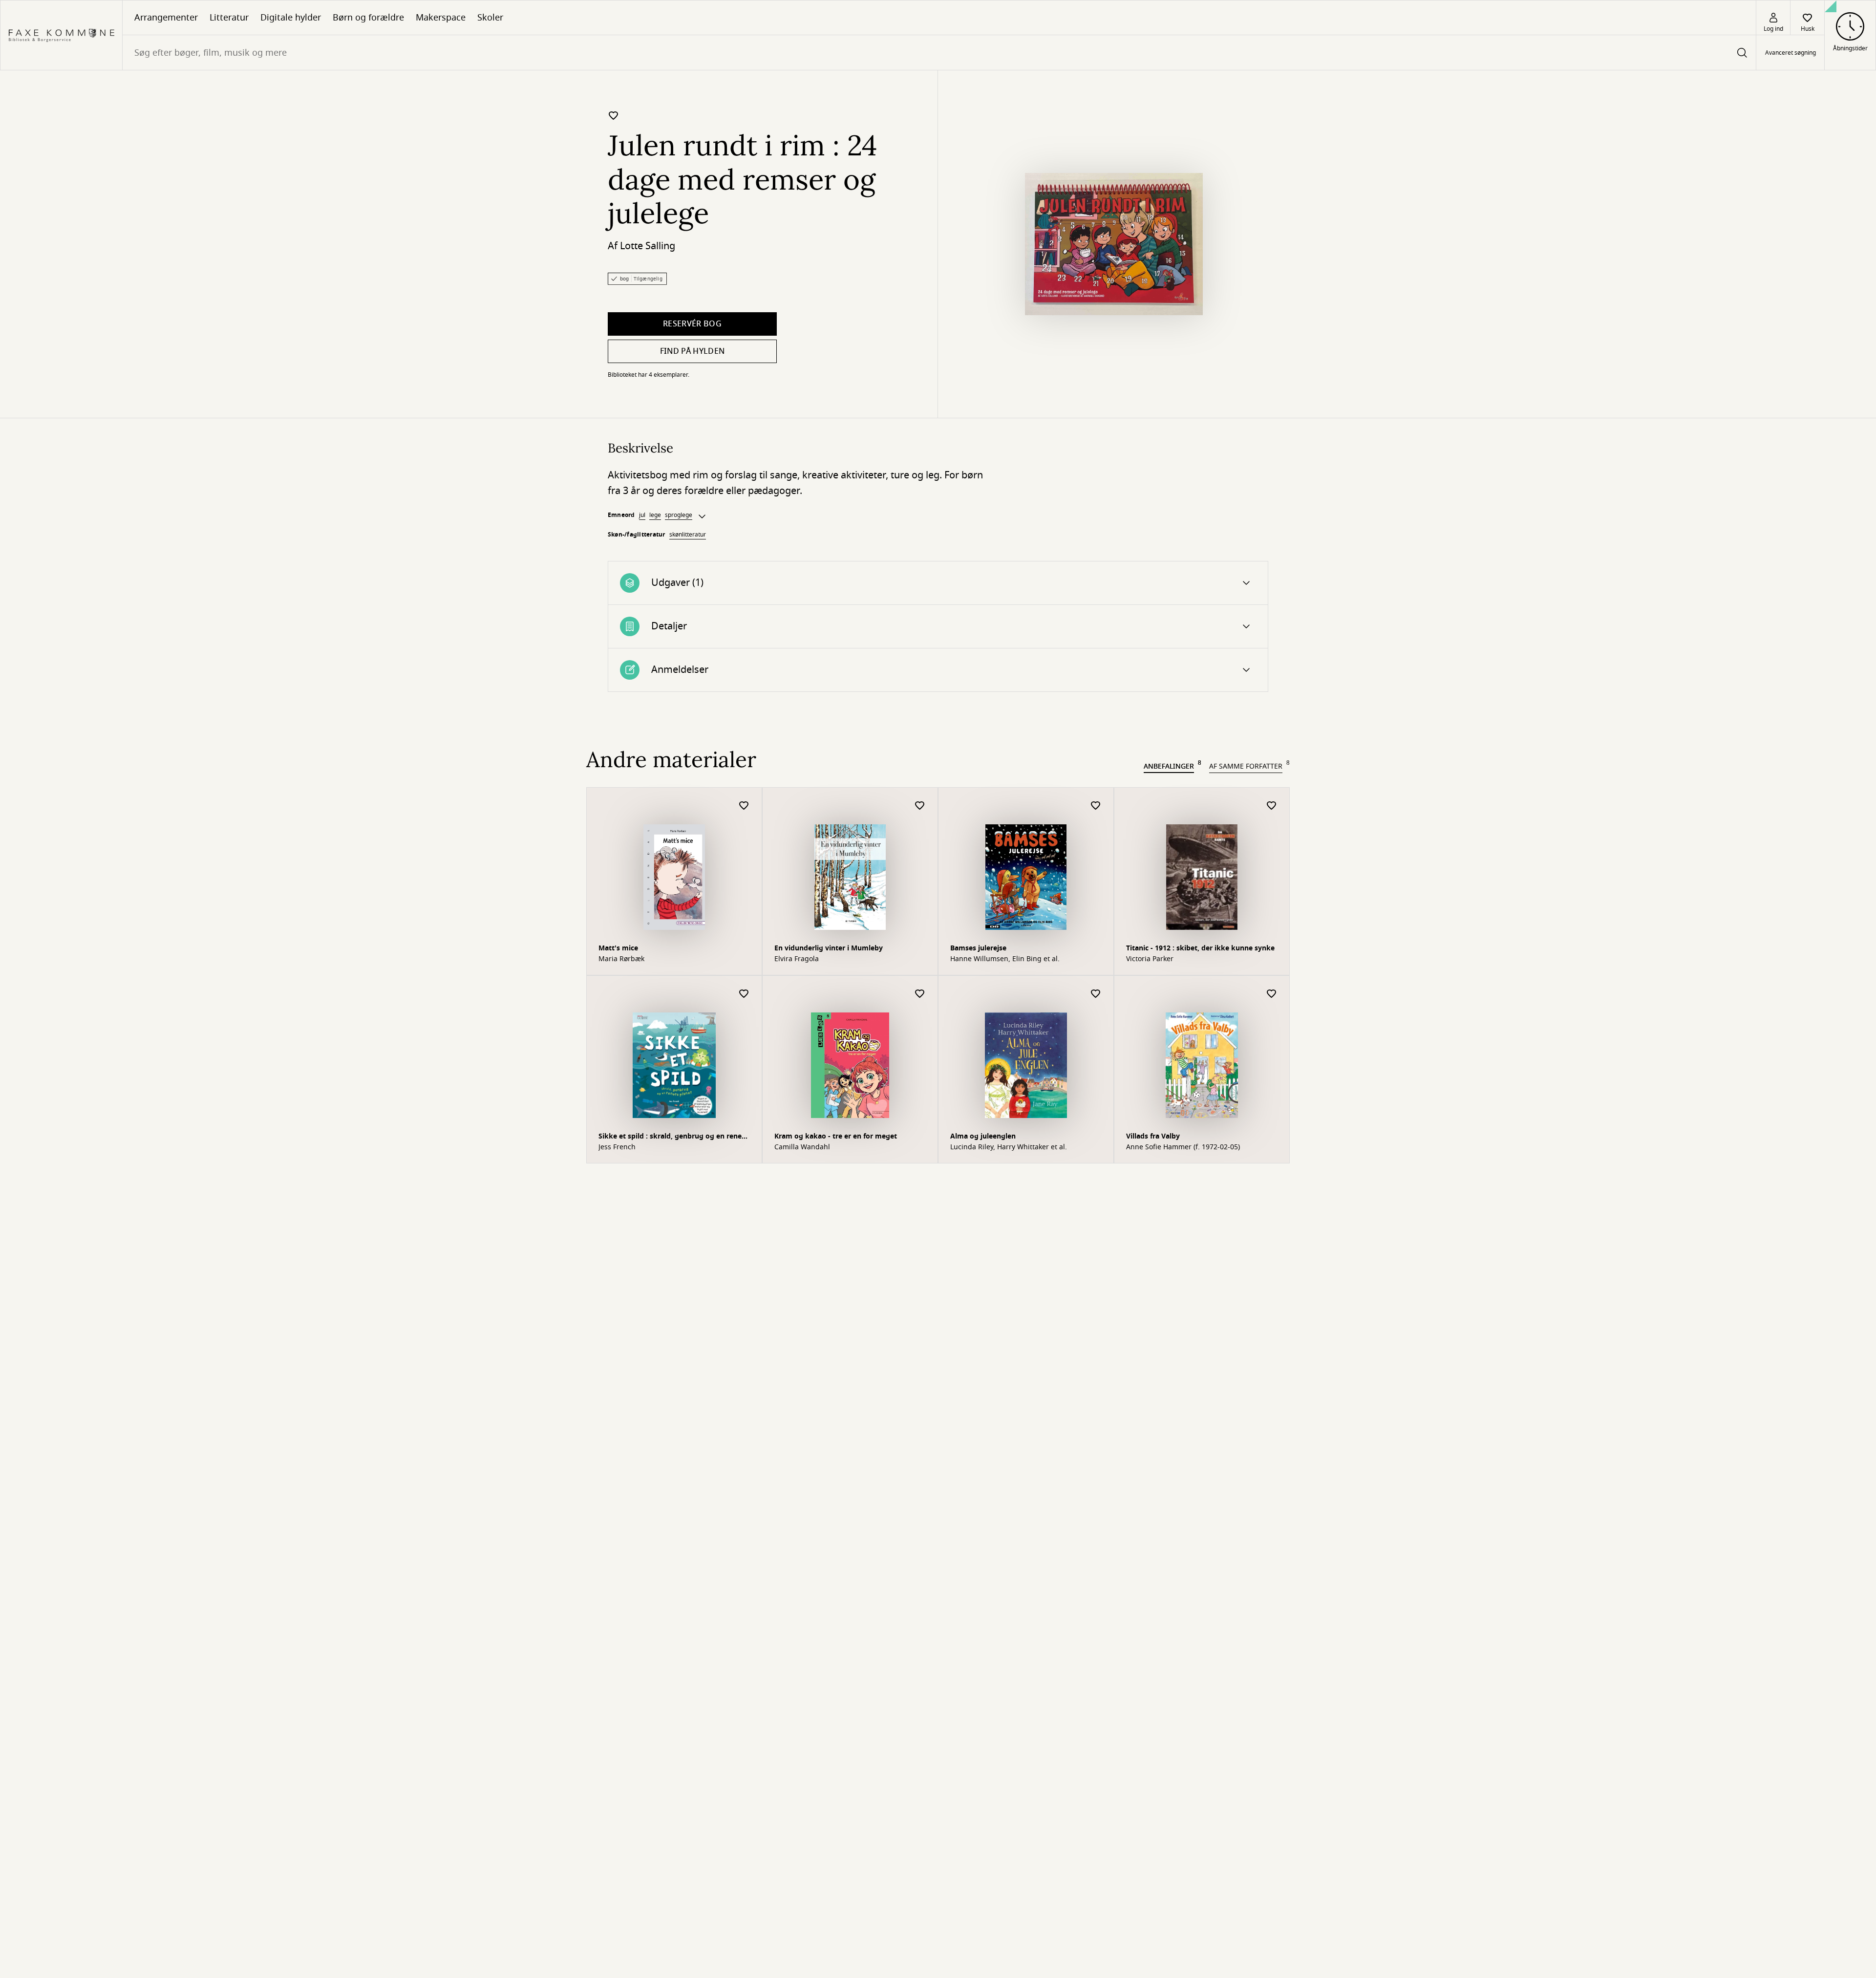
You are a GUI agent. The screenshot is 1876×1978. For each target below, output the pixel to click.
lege (655, 515)
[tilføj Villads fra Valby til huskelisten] (1272, 994)
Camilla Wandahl (802, 1147)
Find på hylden (692, 351)
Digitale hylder (291, 18)
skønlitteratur (688, 535)
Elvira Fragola (797, 959)
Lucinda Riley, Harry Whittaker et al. (1009, 1147)
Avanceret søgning (1791, 53)
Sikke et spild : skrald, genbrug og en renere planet (673, 1137)
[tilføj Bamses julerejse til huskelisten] (1096, 806)
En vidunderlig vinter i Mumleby (829, 948)
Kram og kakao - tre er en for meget (836, 1136)
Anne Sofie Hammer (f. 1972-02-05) (1183, 1147)
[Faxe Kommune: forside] (61, 35)
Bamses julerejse (978, 948)
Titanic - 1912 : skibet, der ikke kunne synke (1200, 948)
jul (642, 515)
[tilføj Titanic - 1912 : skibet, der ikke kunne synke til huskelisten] (1272, 806)
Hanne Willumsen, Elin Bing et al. (1005, 959)
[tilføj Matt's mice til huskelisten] (744, 806)
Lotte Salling (648, 246)
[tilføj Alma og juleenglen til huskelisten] (1096, 994)
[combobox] (939, 53)
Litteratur (229, 18)
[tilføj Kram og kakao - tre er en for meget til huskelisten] (920, 994)
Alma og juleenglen (983, 1136)
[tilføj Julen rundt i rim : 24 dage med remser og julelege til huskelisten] (614, 115)
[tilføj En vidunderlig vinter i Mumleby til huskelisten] (920, 806)
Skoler (490, 18)
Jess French (617, 1147)
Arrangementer (166, 18)
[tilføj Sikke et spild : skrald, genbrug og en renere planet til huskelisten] (744, 994)
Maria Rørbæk (621, 959)
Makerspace (441, 18)
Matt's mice (618, 948)
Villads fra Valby (1153, 1136)
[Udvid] (702, 516)
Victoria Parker (1150, 959)
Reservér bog (692, 324)
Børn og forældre (368, 18)
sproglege (679, 515)
